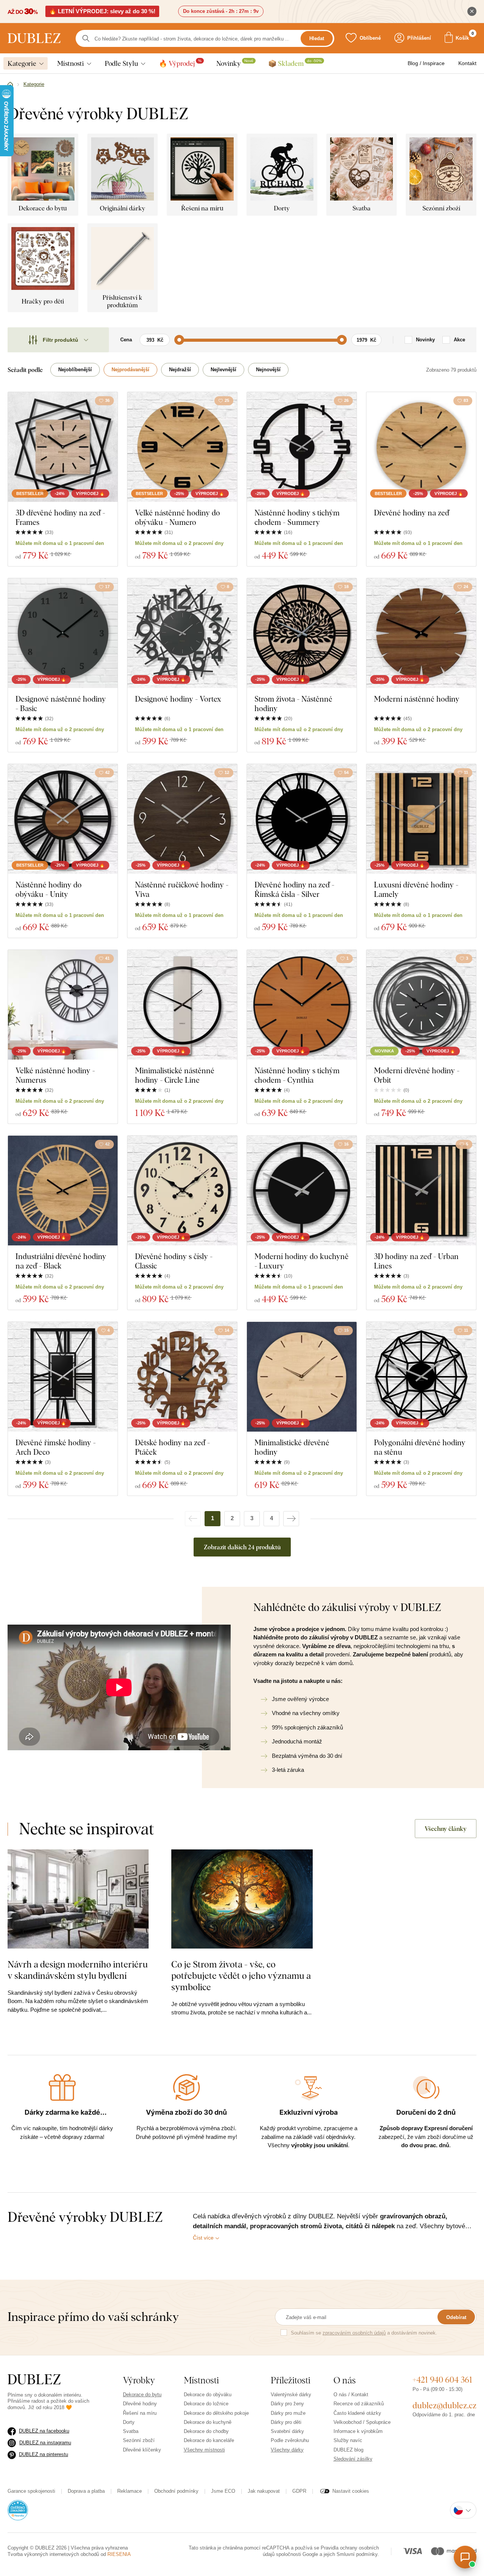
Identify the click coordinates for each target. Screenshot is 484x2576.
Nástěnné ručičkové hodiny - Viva (182, 889)
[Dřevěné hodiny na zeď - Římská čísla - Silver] (302, 819)
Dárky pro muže (288, 2413)
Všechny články (446, 1829)
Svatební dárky (287, 2431)
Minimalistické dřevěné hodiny (292, 1447)
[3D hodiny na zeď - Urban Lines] (421, 1191)
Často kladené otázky (357, 2413)
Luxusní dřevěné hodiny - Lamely (416, 889)
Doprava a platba (86, 2491)
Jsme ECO (223, 2491)
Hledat (317, 38)
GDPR (299, 2491)
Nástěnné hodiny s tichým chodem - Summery (297, 517)
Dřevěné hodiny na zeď (412, 513)
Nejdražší (180, 370)
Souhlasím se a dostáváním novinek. (364, 2333)
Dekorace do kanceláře (209, 2440)
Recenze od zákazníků (359, 2404)
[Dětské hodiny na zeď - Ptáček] (182, 1377)
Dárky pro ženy (287, 2404)
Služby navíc (348, 2440)
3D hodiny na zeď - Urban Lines (416, 1261)
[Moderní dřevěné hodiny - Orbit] (421, 1005)
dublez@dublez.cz (444, 2405)
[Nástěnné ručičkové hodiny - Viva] (182, 819)
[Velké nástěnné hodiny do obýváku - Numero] (182, 447)
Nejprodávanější (130, 370)
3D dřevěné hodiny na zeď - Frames (60, 517)
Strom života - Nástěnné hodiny (293, 704)
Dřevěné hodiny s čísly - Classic (174, 1261)
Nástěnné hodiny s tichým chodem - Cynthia (297, 1075)
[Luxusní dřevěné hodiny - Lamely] (421, 819)
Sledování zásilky (353, 2459)
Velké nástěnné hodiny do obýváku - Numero (178, 517)
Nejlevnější (223, 370)
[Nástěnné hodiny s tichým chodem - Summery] (302, 447)
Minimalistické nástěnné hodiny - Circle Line (175, 1075)
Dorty (129, 2422)
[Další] (291, 1519)
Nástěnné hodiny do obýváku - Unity (49, 889)
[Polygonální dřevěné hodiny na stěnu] (421, 1377)
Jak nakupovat (264, 2491)
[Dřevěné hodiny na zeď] (421, 447)
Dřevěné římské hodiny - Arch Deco (56, 1447)
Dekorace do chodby (206, 2431)
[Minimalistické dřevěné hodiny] (302, 1377)
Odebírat (456, 2317)
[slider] (179, 340)
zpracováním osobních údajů (354, 2333)
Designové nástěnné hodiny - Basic (61, 704)
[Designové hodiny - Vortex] (182, 633)
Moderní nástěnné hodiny (417, 699)
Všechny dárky (287, 2450)
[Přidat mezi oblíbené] (227, 959)
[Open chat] (465, 2557)
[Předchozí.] (193, 1519)
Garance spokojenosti (31, 2491)
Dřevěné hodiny (140, 2404)
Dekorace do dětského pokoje (216, 2413)
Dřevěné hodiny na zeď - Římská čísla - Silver (294, 889)
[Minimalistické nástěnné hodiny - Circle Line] (182, 1005)
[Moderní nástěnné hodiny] (421, 633)
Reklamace (130, 2491)
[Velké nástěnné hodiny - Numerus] (63, 1005)
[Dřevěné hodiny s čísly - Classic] (182, 1191)
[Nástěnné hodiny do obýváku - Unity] (63, 819)
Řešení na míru (140, 2413)
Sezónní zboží (139, 2440)
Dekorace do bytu (142, 2395)
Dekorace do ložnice (206, 2404)
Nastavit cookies (351, 2491)
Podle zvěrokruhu (290, 2440)
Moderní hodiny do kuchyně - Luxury (302, 1261)
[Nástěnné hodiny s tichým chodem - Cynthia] (302, 1005)
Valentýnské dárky (291, 2395)
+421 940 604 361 (442, 2380)
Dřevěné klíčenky (142, 2450)
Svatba (131, 2431)
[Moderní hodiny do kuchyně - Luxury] (302, 1191)
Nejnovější (268, 370)
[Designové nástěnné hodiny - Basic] (63, 633)
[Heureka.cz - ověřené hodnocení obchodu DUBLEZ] (18, 2510)
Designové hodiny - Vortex (178, 699)
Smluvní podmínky (357, 2554)
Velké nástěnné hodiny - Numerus (55, 1075)
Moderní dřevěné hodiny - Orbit (417, 1075)
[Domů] (10, 85)
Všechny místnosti (204, 2450)
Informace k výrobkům (358, 2431)
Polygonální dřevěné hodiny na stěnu (420, 1447)
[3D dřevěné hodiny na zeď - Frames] (63, 447)
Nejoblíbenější (75, 370)
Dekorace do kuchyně (208, 2422)
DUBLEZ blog (348, 2450)
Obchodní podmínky (176, 2491)
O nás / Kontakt (351, 2395)
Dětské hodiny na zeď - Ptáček (172, 1447)
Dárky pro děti (286, 2422)
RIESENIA (119, 2554)
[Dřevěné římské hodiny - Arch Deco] (63, 1377)
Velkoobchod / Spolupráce (362, 2422)
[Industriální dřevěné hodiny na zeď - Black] (63, 1191)
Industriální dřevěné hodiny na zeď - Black (61, 1261)
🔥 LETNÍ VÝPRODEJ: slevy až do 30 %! (102, 11)
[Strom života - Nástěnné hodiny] (302, 633)
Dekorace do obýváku (208, 2395)
